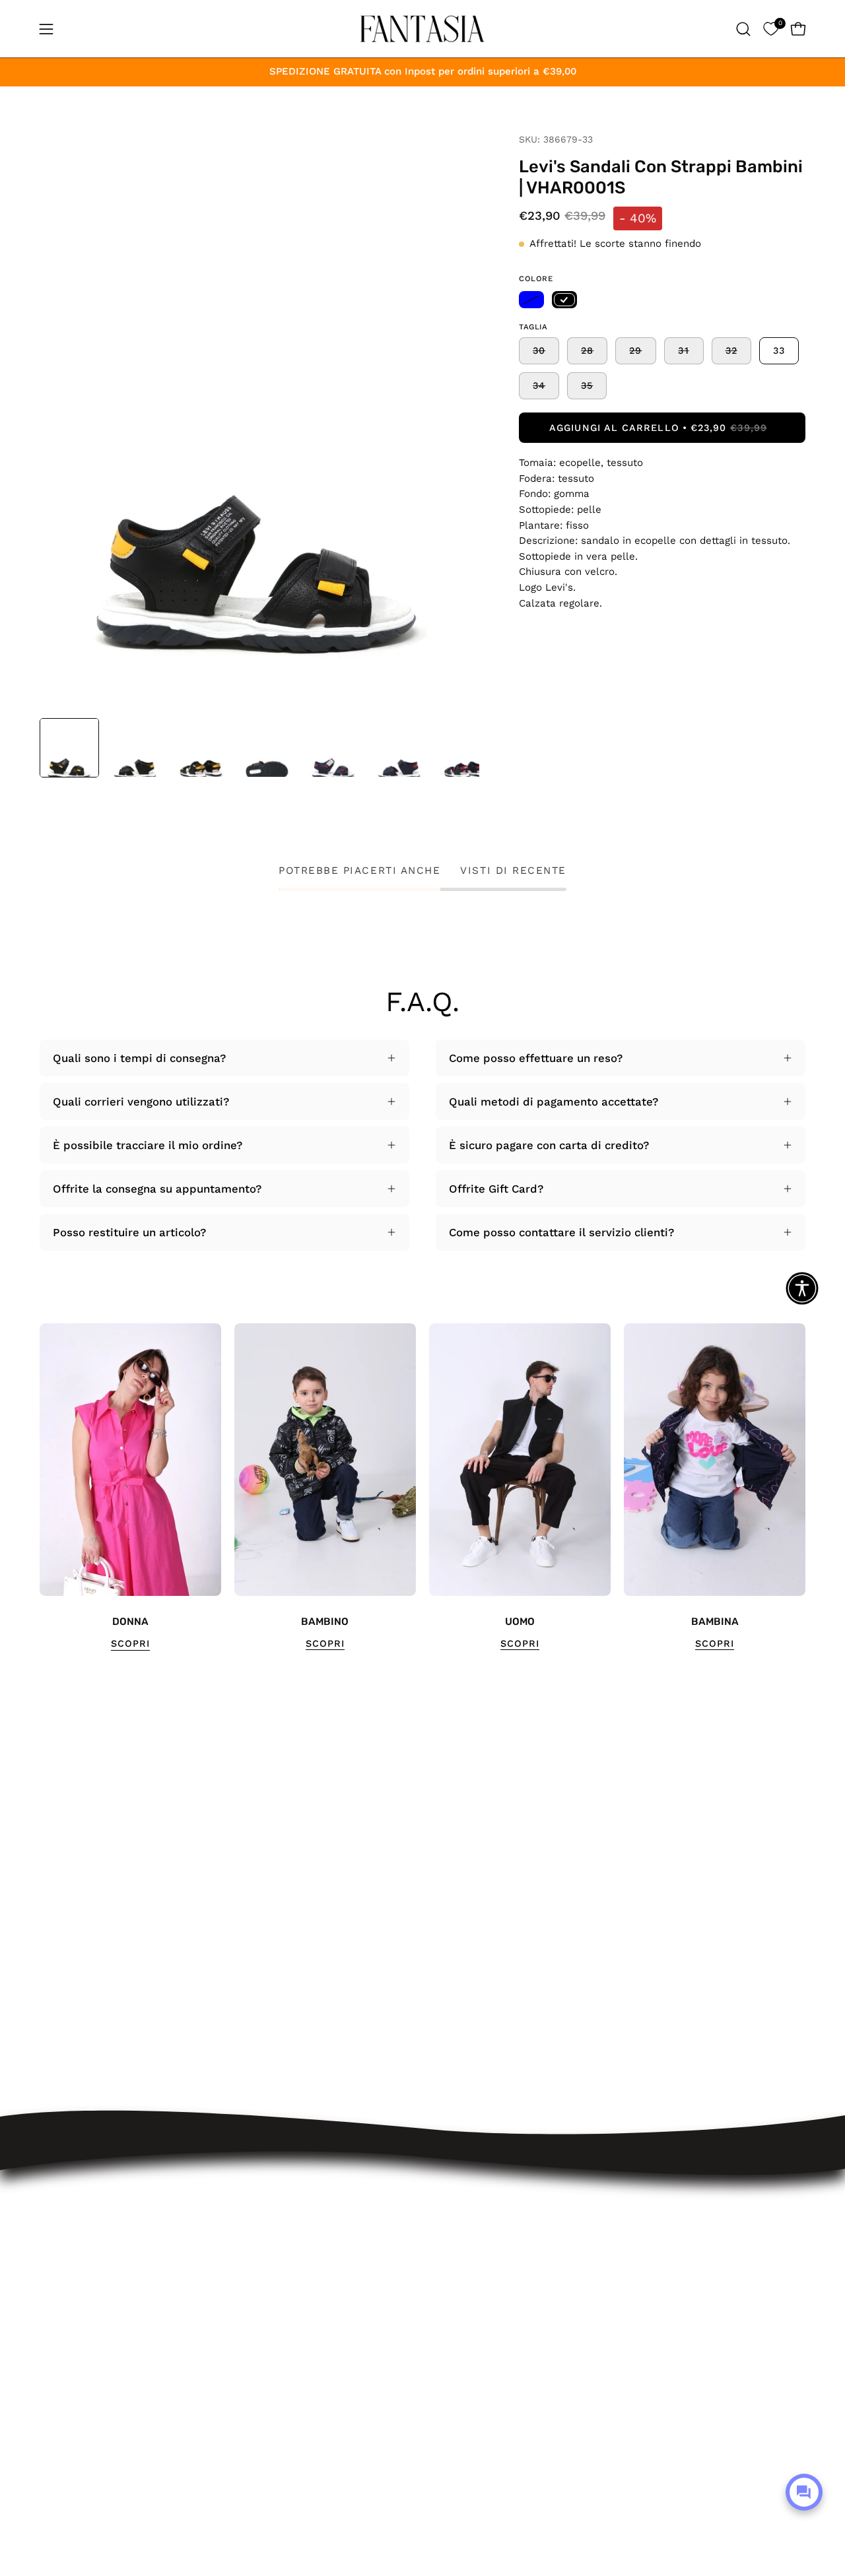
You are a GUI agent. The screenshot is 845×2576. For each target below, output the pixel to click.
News (249, 2426)
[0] (771, 29)
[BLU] (531, 300)
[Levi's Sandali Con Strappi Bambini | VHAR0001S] (69, 748)
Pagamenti (263, 2289)
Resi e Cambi (270, 2266)
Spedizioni (262, 2243)
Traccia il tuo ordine (288, 2221)
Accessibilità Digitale (290, 2335)
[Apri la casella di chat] (804, 2492)
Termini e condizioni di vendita (317, 2312)
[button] (743, 29)
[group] (422, 1487)
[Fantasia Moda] (422, 29)
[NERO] (564, 300)
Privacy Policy (271, 2358)
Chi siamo (261, 2404)
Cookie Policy (270, 2381)
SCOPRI (130, 1643)
